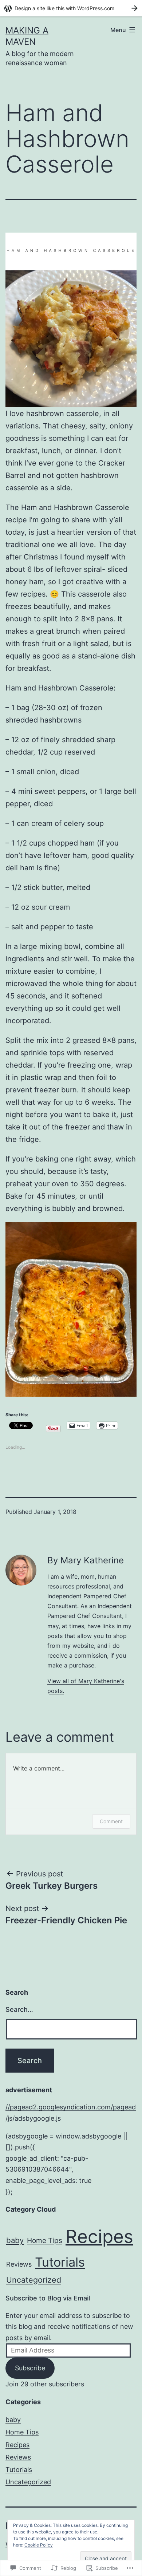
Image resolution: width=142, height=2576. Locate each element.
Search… (19, 2009)
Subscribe (30, 2368)
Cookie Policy (39, 2545)
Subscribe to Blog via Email (48, 2298)
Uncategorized (34, 2280)
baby (15, 2240)
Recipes (99, 2236)
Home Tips (45, 2240)
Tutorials (60, 2262)
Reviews (19, 2264)
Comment (111, 1821)
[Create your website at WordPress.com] (71, 8)
